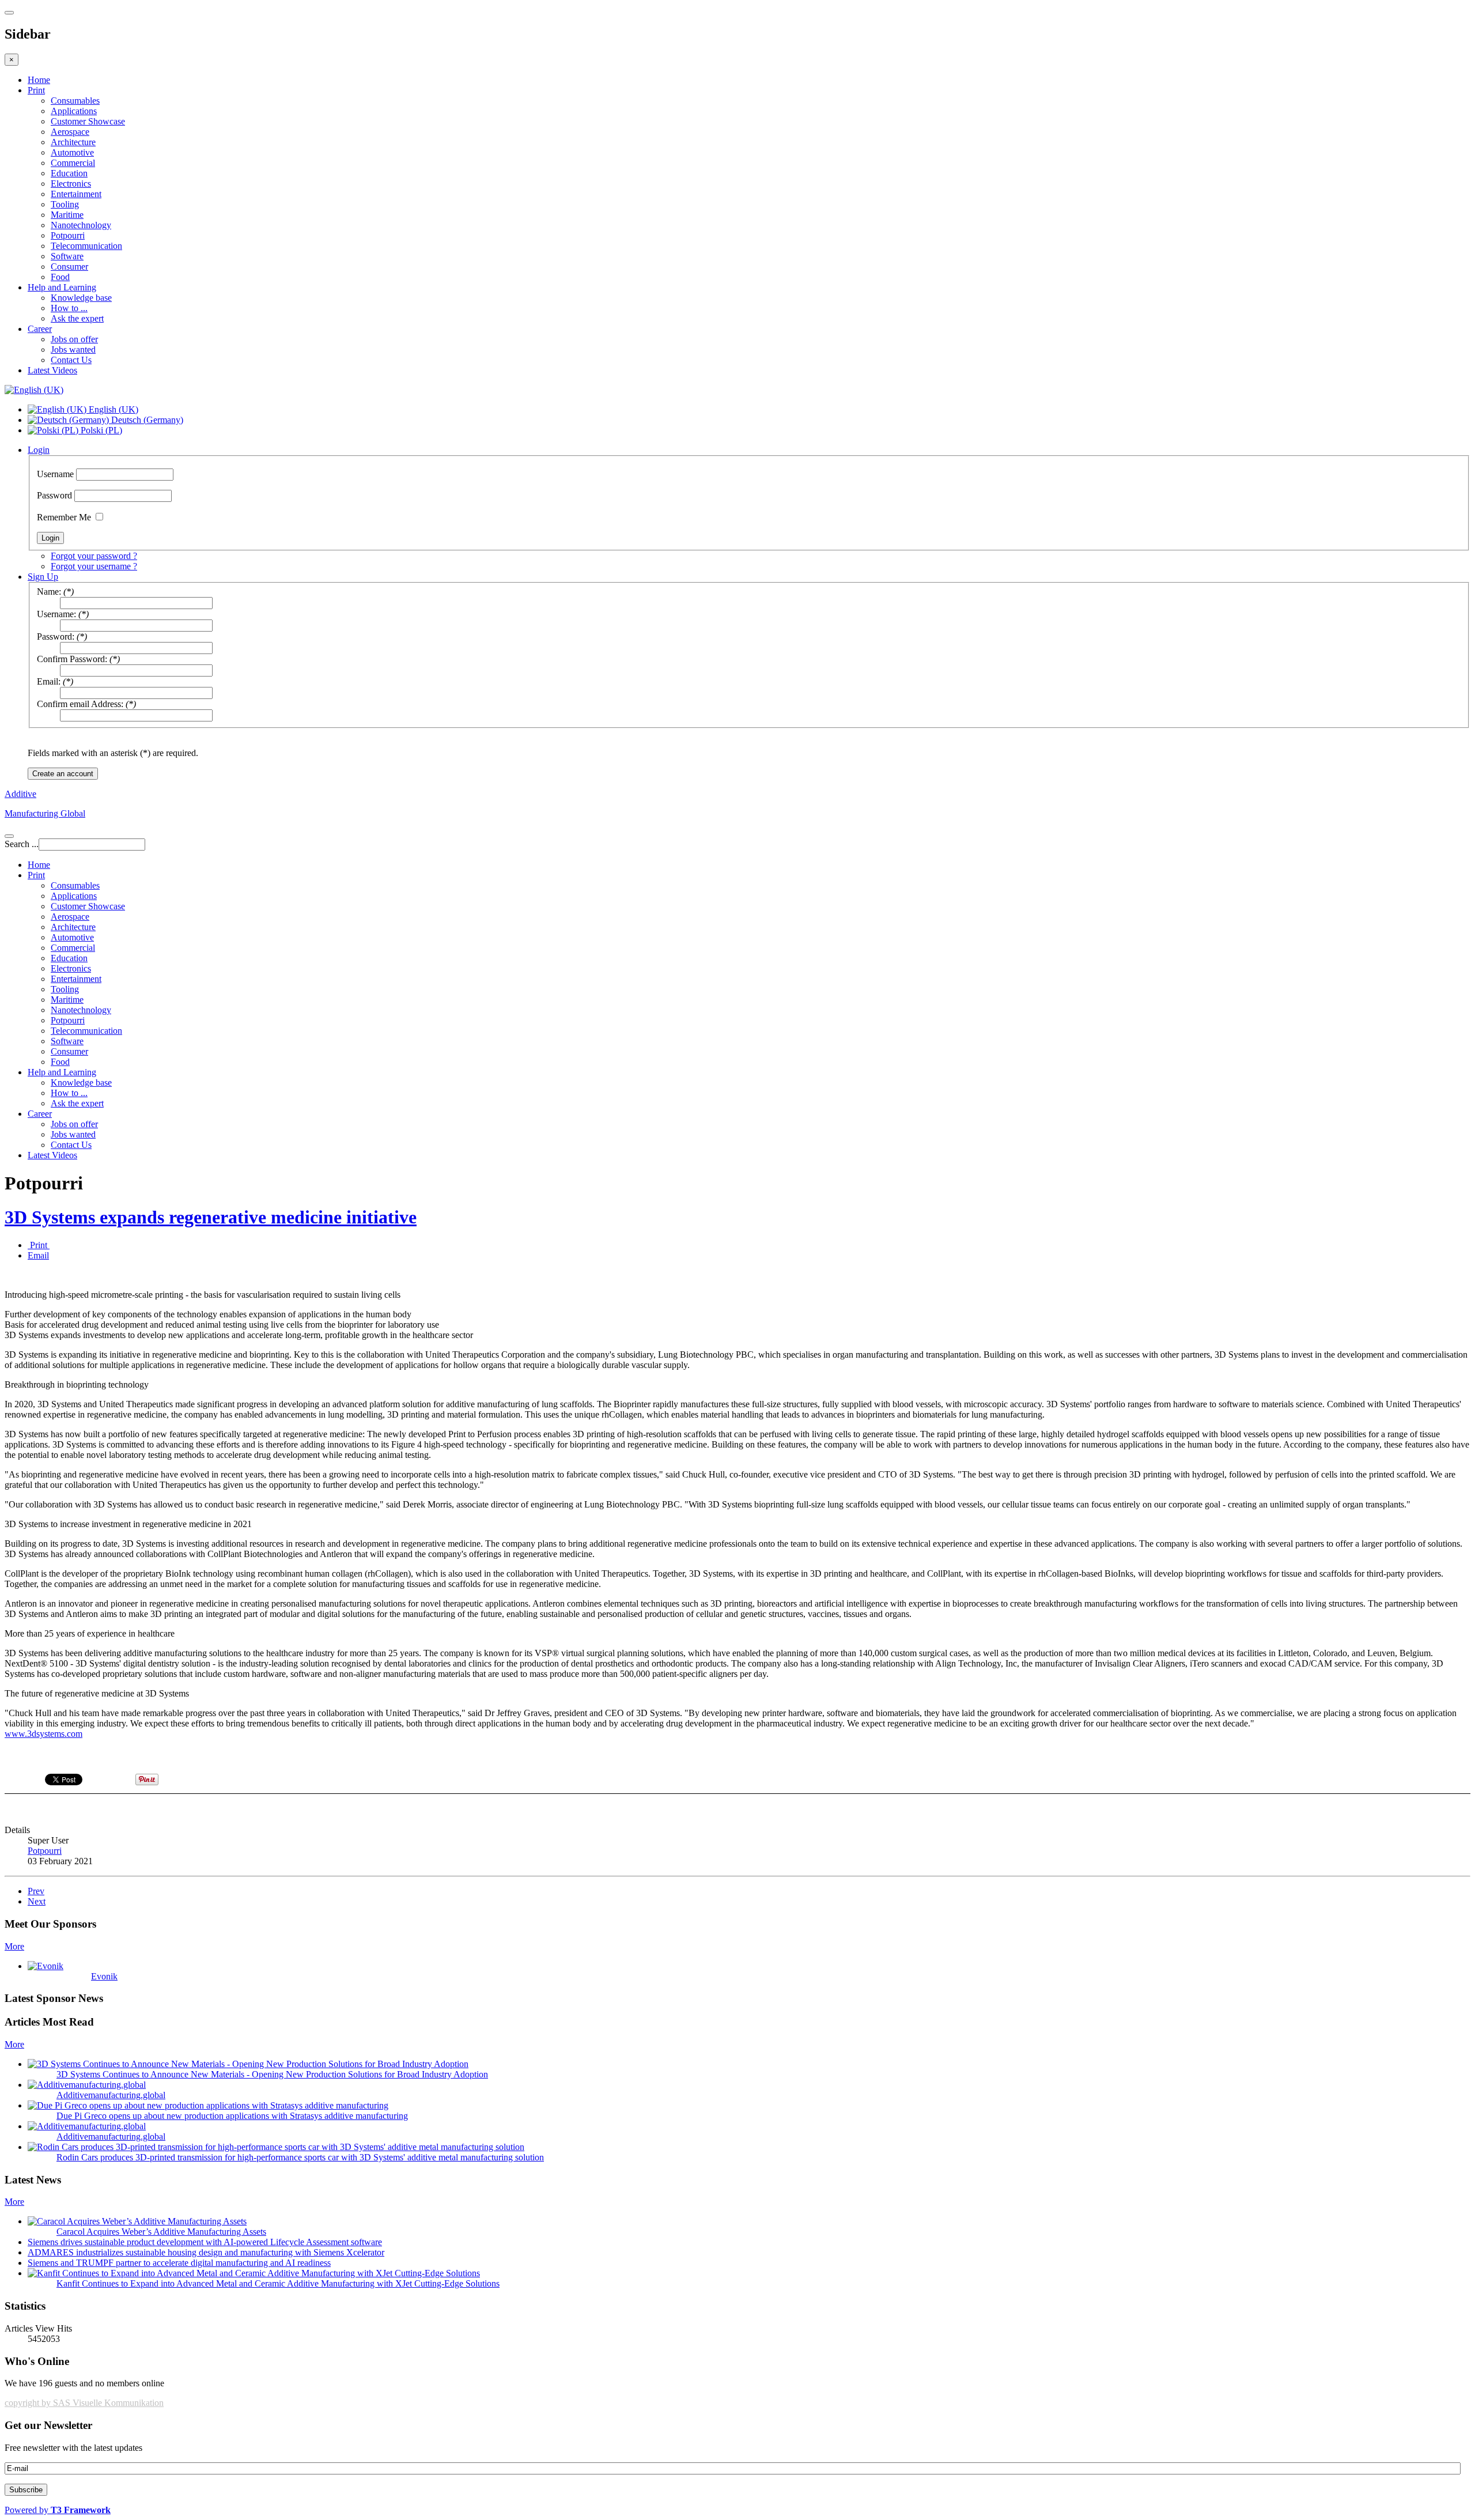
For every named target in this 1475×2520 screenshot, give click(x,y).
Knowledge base (81, 298)
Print (36, 90)
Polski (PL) (100, 430)
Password (54, 495)
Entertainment (76, 194)
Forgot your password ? (94, 556)
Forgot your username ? (94, 566)
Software (67, 256)
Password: (56, 636)
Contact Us (71, 360)
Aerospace (70, 132)
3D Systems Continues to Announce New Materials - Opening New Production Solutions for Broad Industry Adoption (272, 2074)
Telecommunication (86, 246)
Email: (49, 681)
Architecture (73, 142)
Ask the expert (77, 318)
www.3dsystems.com (44, 1734)
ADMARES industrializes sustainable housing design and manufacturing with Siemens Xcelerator (206, 2252)
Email (38, 1255)
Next (37, 1901)
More (14, 1946)
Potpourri (68, 235)
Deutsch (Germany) (146, 420)
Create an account (63, 774)
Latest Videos (52, 370)
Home (39, 80)
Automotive (72, 152)
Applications (74, 111)
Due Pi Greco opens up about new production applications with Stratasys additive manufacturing (232, 2116)
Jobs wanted (73, 350)
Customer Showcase (88, 121)
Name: (49, 592)
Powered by (58, 2510)
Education (69, 173)
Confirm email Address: (80, 704)
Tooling (65, 204)
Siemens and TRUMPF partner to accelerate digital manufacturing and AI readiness (179, 2263)
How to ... (69, 308)
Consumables (75, 101)
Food (60, 277)
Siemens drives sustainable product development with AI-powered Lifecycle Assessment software (205, 2242)
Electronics (71, 184)
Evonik (104, 1976)
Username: (56, 614)
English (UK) (112, 409)
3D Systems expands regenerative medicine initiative (211, 1217)
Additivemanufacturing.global (111, 2095)
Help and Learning (62, 287)
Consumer (69, 267)
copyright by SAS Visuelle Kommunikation (84, 2403)
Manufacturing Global (45, 813)
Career (40, 329)
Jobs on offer (74, 339)
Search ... (22, 844)
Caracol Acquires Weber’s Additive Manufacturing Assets (161, 2232)
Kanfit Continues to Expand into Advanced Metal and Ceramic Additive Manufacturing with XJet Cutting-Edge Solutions (278, 2283)
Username (55, 474)
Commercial (73, 163)
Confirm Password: (72, 659)
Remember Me (64, 517)
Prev (36, 1891)
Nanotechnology (81, 225)
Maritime (67, 215)
